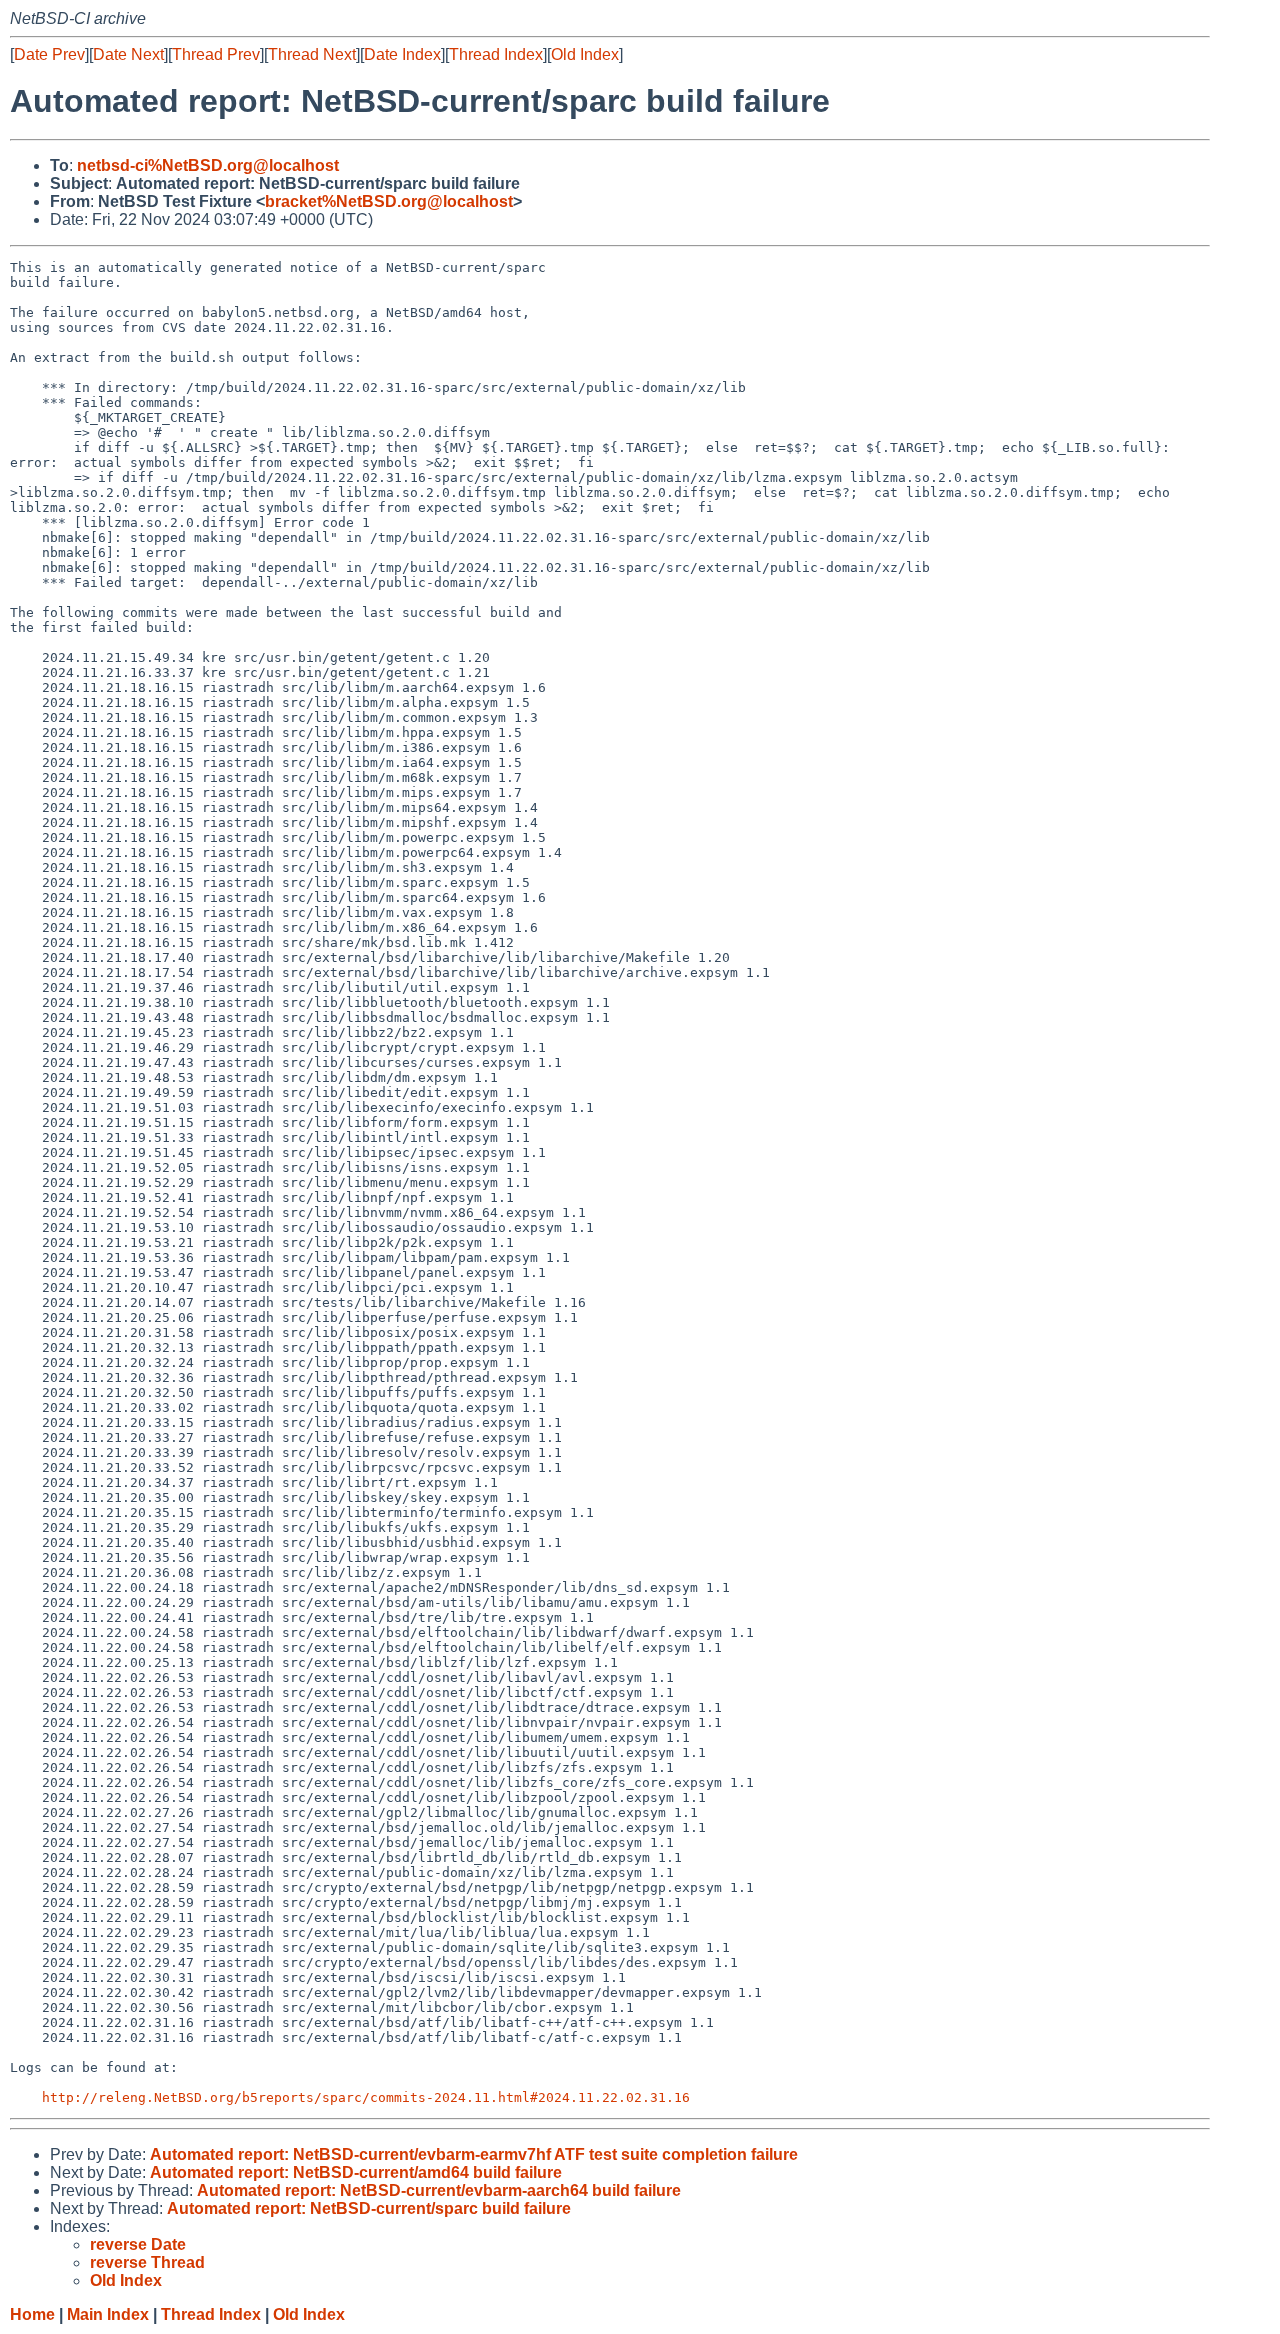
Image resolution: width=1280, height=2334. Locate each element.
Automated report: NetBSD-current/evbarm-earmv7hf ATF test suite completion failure (474, 2154)
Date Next (128, 54)
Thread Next (312, 54)
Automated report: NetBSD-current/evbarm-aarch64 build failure (439, 2190)
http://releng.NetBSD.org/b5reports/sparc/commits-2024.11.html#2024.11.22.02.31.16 (366, 2097)
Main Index (108, 2314)
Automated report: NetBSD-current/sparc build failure (369, 2208)
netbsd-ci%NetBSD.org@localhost (208, 165)
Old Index (585, 54)
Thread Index (496, 54)
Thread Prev (216, 54)
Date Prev (49, 54)
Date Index (402, 54)
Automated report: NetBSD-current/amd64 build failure (356, 2172)
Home (32, 2314)
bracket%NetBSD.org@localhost (389, 201)
